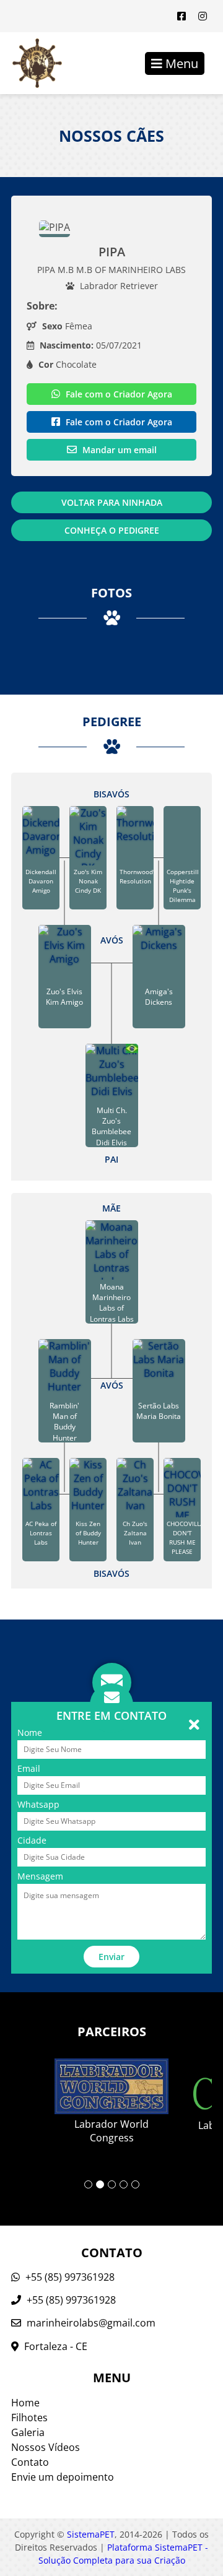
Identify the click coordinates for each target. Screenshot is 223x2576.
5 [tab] (135, 2184)
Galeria (28, 2432)
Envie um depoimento (63, 2477)
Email (29, 1768)
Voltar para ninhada (112, 502)
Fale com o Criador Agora (118, 394)
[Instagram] (203, 16)
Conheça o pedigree (112, 530)
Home (25, 2403)
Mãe (111, 1208)
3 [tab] (112, 2184)
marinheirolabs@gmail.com (91, 2323)
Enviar (111, 1957)
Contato (30, 2462)
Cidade (32, 1840)
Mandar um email (118, 450)
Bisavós (111, 794)
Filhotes (29, 2418)
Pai (111, 1159)
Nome (30, 1733)
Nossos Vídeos (46, 2447)
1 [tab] (88, 2184)
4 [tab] (124, 2184)
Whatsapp (38, 1804)
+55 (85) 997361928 (69, 2277)
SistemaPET (91, 2534)
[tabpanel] (111, 2092)
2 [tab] (100, 2184)
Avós (112, 940)
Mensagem (40, 1876)
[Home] (31, 63)
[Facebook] (181, 16)
